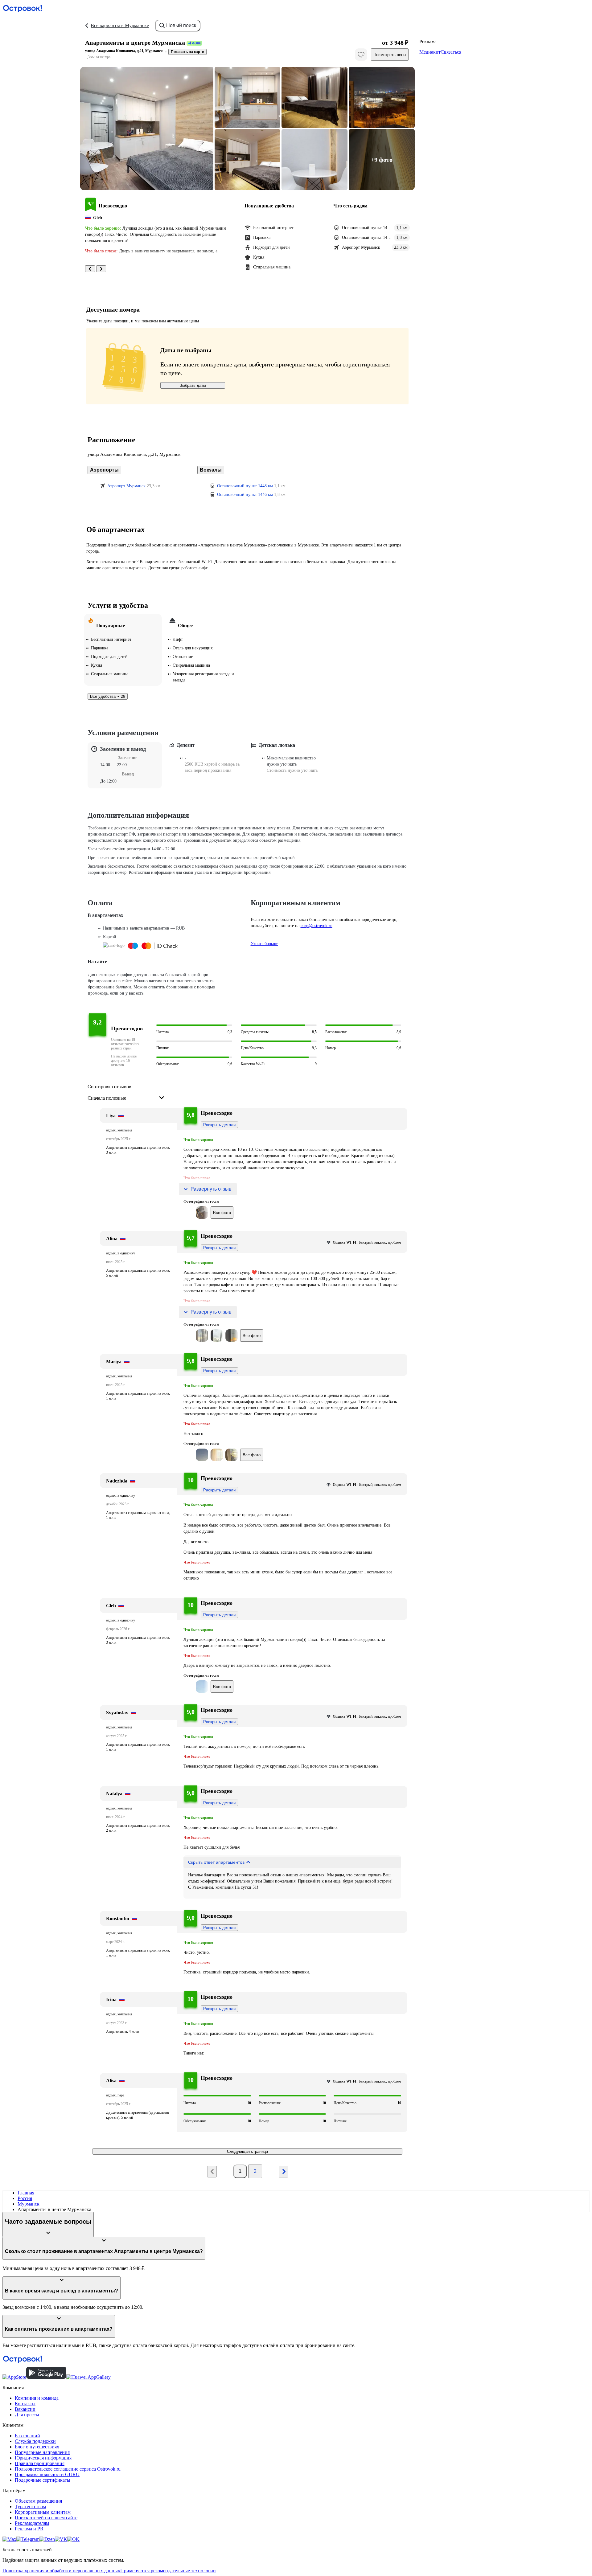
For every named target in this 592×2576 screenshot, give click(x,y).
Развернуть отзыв (211, 1189)
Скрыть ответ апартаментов (216, 1862)
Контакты (25, 2404)
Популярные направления (42, 2452)
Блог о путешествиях (37, 2447)
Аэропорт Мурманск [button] (126, 486)
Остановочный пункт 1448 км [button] (245, 486)
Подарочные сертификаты (43, 2480)
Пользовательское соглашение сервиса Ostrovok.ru (68, 2469)
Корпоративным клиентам (43, 2512)
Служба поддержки (35, 2441)
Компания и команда (37, 2398)
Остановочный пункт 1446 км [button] (245, 495)
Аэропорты (104, 470)
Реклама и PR (29, 2529)
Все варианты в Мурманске (120, 25)
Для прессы (27, 2415)
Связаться (451, 52)
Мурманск (29, 2204)
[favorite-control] (361, 55)
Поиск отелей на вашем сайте (46, 2518)
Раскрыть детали (219, 1125)
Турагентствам (30, 2506)
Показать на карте (187, 52)
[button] (147, 129)
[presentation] (126, 1093)
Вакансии (25, 2409)
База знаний (27, 2436)
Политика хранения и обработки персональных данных (61, 2571)
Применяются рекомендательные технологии (168, 2571)
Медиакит (430, 52)
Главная (26, 2193)
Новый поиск (181, 25)
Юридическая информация (43, 2458)
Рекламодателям (32, 2523)
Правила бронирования (40, 2463)
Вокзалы (211, 470)
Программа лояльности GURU (47, 2474)
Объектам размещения (38, 2501)
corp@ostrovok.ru (317, 926)
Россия (25, 2198)
